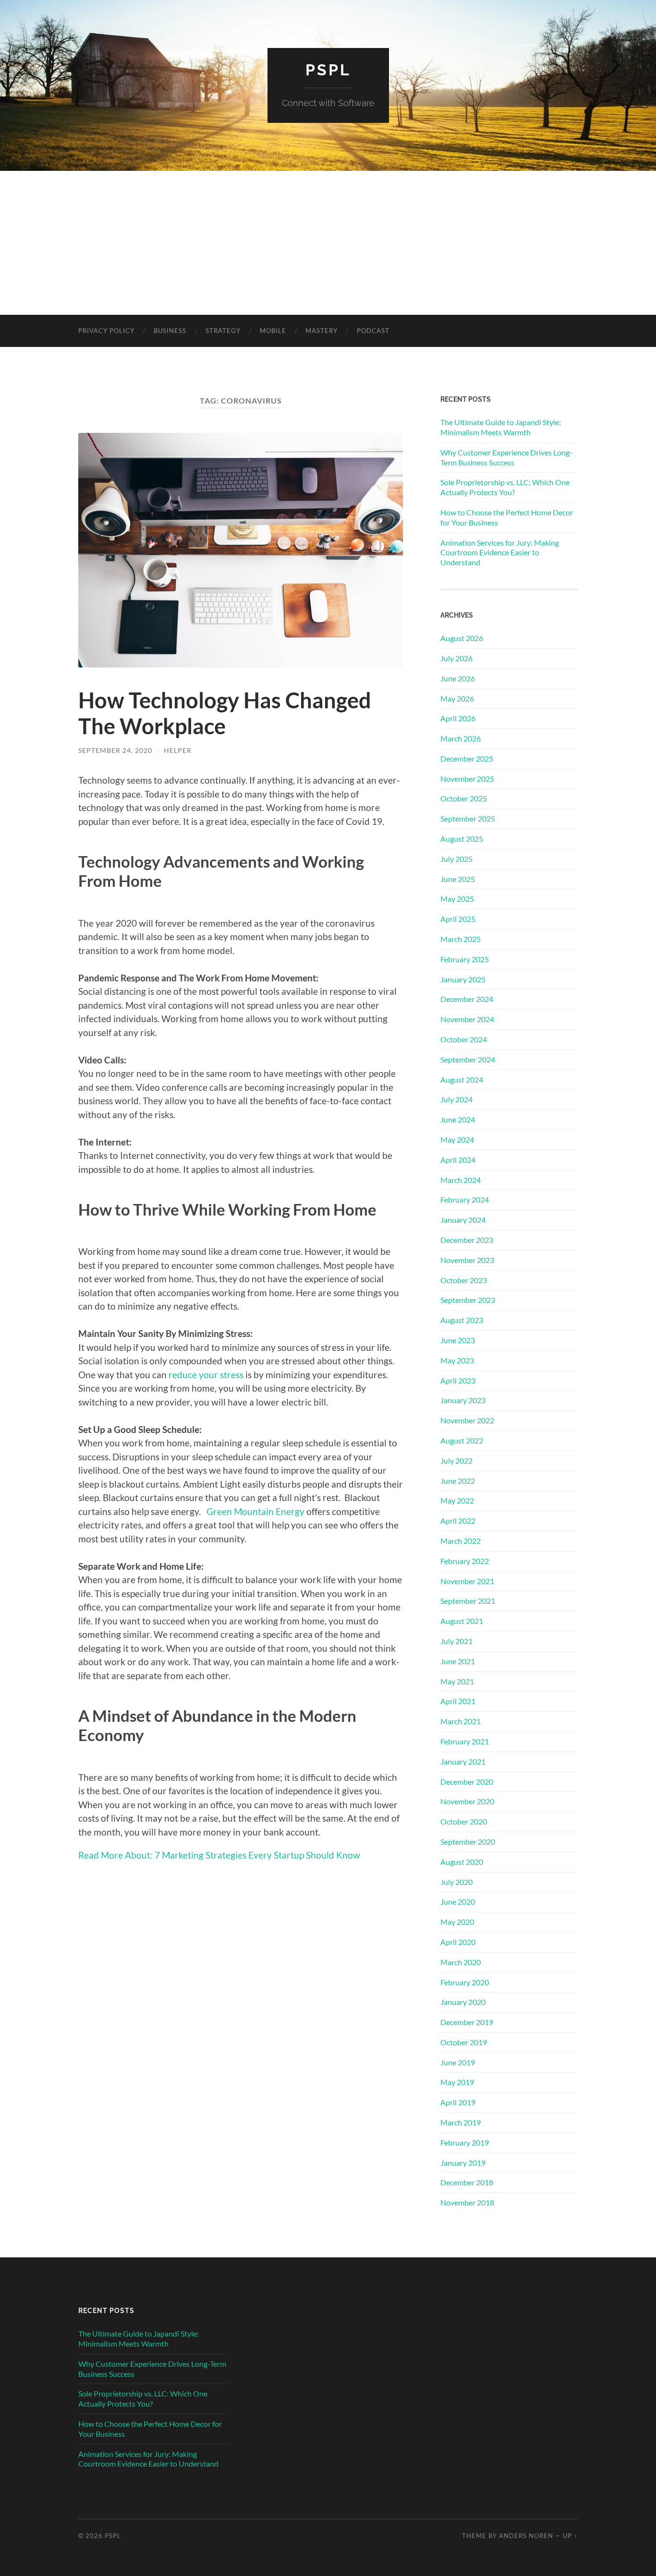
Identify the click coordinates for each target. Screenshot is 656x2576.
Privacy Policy (106, 331)
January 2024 (463, 1220)
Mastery (322, 331)
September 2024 (468, 1059)
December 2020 (467, 1782)
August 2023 (462, 1320)
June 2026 (458, 678)
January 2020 (463, 2002)
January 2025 (463, 979)
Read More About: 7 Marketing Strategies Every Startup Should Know (219, 1855)
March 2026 (461, 738)
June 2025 (458, 879)
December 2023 (467, 1240)
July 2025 (456, 859)
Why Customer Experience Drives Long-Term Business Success (506, 457)
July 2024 (456, 1099)
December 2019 (467, 2022)
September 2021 (468, 1601)
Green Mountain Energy (255, 1511)
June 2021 (458, 1661)
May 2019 (457, 2082)
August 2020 (462, 1862)
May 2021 (457, 1681)
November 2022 (467, 1420)
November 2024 (467, 1019)
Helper (178, 750)
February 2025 (465, 959)
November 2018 (467, 2202)
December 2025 (467, 758)
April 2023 (458, 1380)
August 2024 (462, 1079)
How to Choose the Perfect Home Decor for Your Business (507, 517)
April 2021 (458, 1701)
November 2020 (467, 1801)
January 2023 (463, 1400)
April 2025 (458, 919)
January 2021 (463, 1761)
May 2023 (457, 1360)
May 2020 (457, 1922)
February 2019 (465, 2142)
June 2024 (458, 1119)
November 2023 (467, 1260)
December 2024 (467, 999)
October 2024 (464, 1039)
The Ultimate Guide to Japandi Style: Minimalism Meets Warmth (501, 427)
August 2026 (462, 638)
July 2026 (456, 658)
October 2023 (464, 1280)
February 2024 (465, 1199)
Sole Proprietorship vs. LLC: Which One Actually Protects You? (505, 487)
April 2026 (458, 718)
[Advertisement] (328, 243)
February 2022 (465, 1561)
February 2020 (465, 1982)
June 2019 (458, 2062)
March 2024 (461, 1180)
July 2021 (456, 1641)
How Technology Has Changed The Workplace (225, 713)
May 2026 (457, 698)
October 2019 (464, 2042)
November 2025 (467, 779)
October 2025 (464, 798)
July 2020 (456, 1882)
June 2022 (458, 1481)
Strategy (223, 331)
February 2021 (465, 1741)
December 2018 (467, 2182)
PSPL (328, 70)
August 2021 (462, 1621)
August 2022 (462, 1440)
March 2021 (461, 1721)
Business (170, 331)
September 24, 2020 (115, 750)
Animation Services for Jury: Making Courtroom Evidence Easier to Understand (500, 553)
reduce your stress (206, 1375)
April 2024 (458, 1160)
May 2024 (457, 1139)
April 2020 (458, 1942)
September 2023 (468, 1300)
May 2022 (457, 1500)
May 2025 (457, 899)
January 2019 (463, 2163)
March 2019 (461, 2122)
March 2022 (461, 1541)
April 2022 (458, 1521)
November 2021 (467, 1581)
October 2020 (464, 1821)
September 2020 (468, 1842)
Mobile (273, 331)
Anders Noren (526, 2536)
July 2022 (456, 1461)
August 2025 (462, 839)
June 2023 (458, 1340)
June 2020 (458, 1902)
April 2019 (458, 2102)
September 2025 (468, 818)
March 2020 (461, 1962)
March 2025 (461, 939)
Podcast (373, 331)
